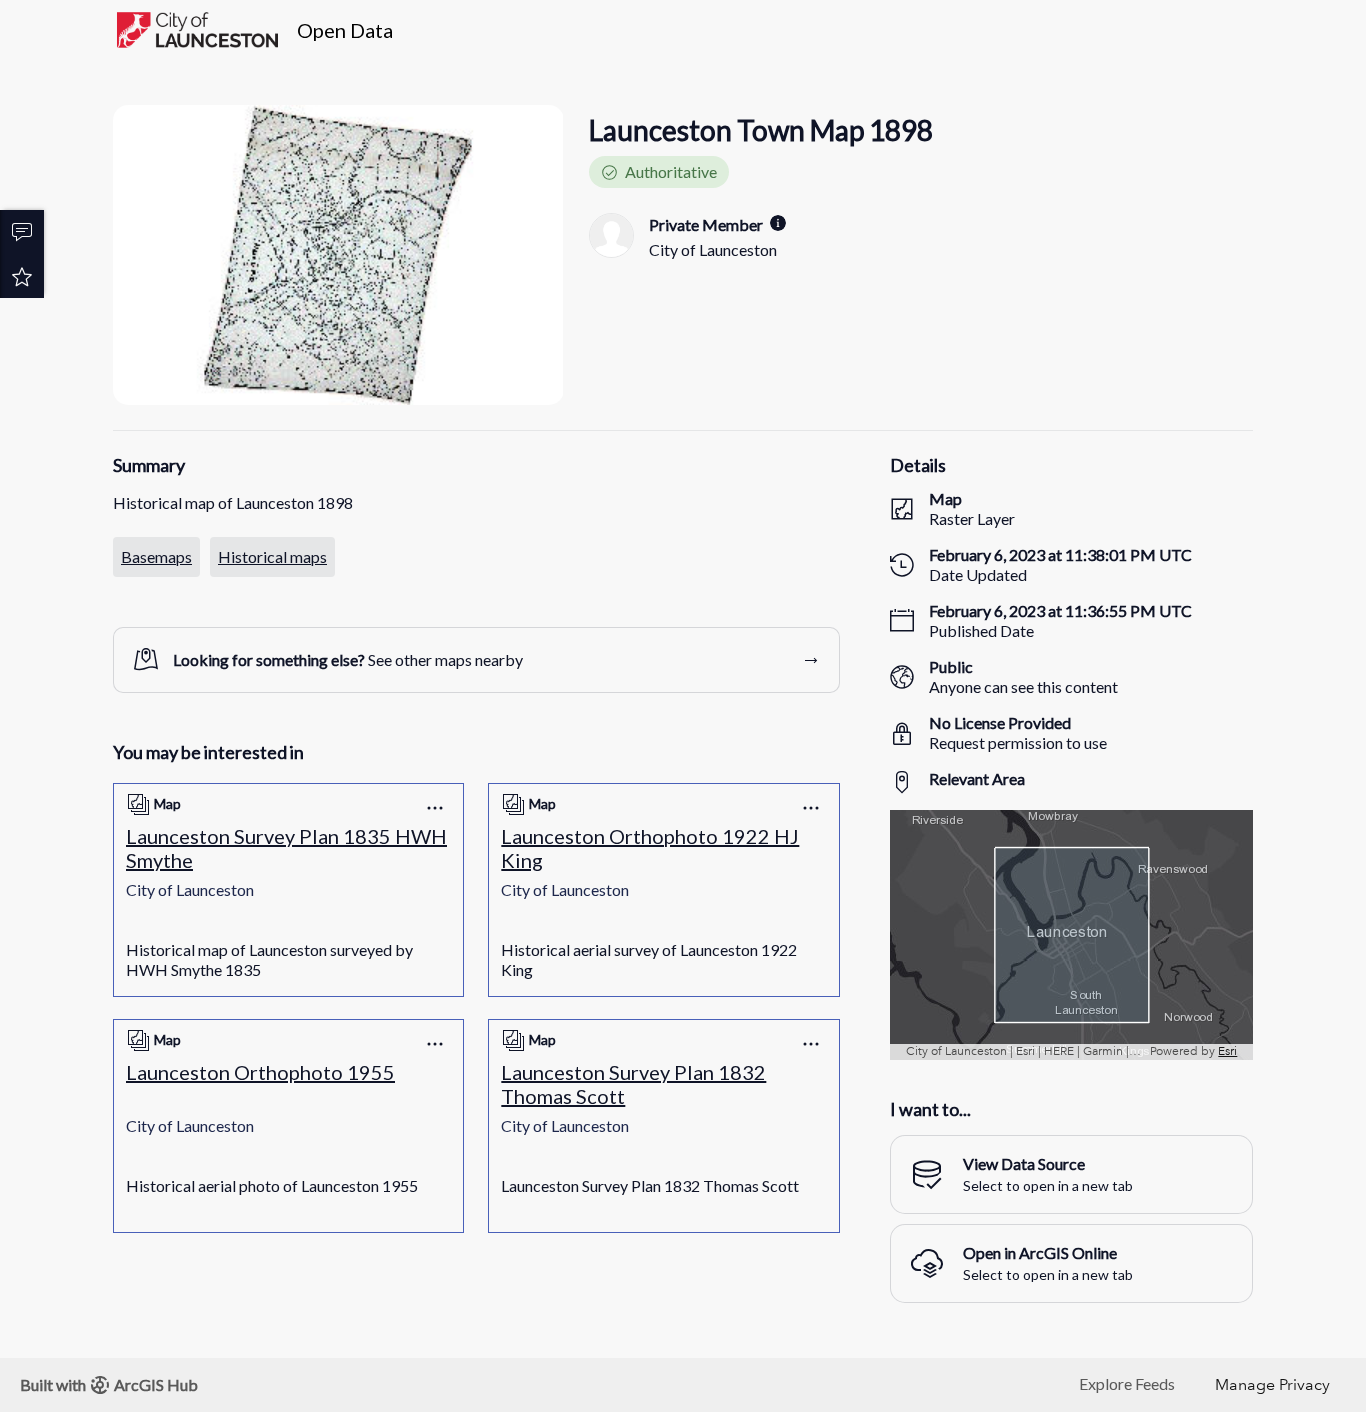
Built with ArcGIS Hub (109, 1384)
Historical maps (272, 556)
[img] (778, 223)
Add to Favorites (22, 276)
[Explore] (1071, 935)
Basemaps (156, 556)
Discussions (22, 232)
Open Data (345, 30)
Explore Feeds (1127, 1383)
